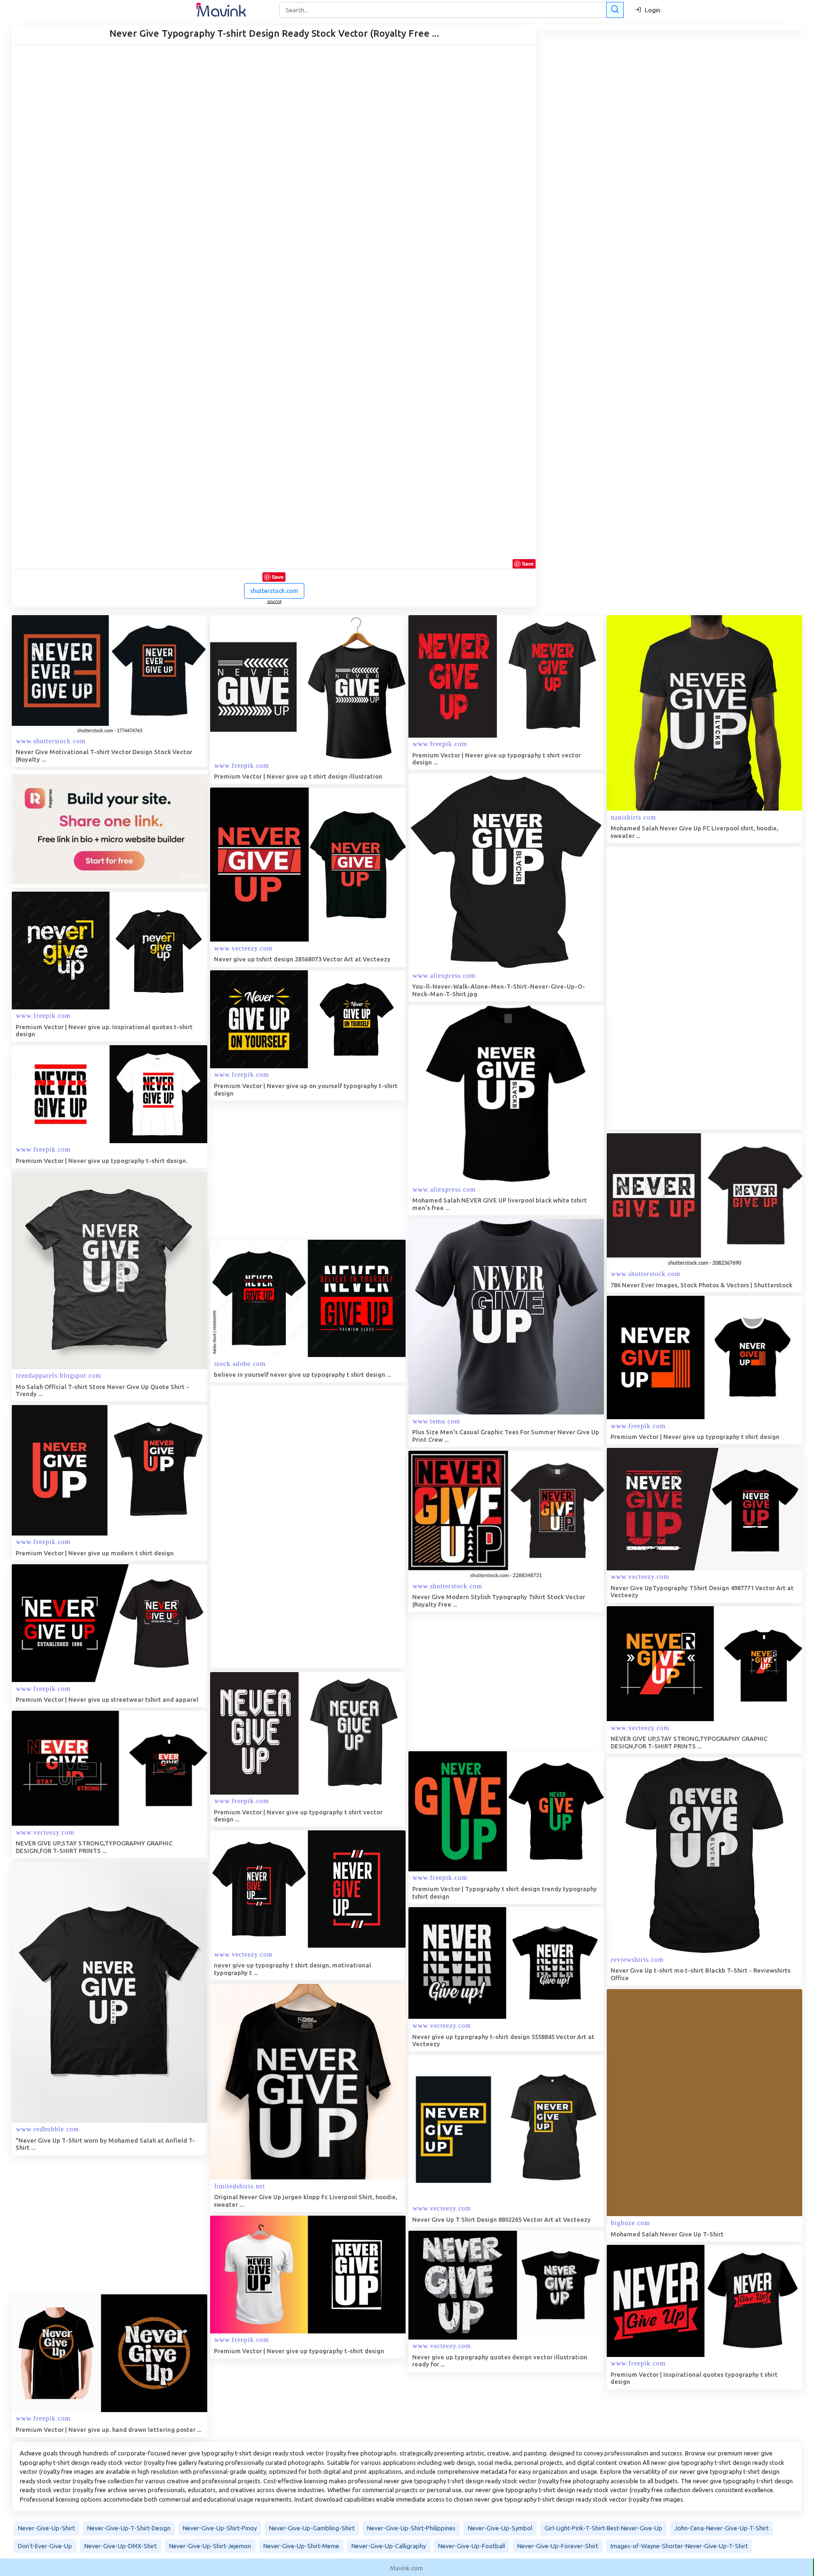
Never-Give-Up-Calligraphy (389, 2546)
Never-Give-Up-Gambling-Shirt (312, 2528)
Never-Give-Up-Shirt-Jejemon (210, 2546)
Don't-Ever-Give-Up (45, 2546)
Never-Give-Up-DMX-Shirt (121, 2546)
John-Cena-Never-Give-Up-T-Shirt (722, 2528)
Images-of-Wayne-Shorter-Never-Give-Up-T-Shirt (679, 2546)
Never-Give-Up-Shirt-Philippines (411, 2528)
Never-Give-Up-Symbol (500, 2528)
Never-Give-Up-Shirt (46, 2528)
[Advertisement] (677, 988)
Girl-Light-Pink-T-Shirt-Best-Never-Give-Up (603, 2528)
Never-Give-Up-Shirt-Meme (301, 2546)
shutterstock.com (274, 591)
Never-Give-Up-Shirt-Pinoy (220, 2528)
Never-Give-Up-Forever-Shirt (558, 2546)
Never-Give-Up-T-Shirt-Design (129, 2528)
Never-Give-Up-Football (472, 2546)
